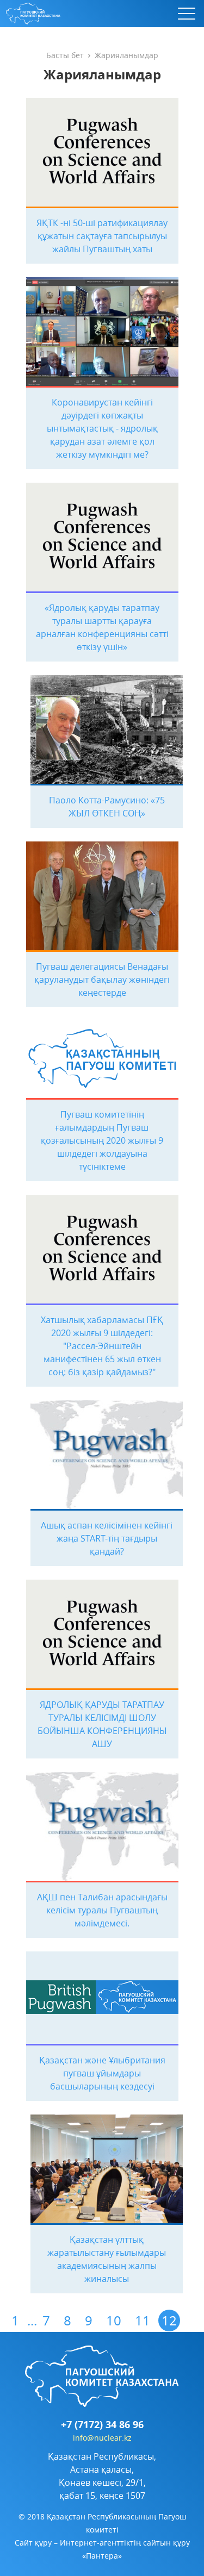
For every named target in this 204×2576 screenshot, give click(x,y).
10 (114, 2321)
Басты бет (65, 55)
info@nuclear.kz (102, 2438)
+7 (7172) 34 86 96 (102, 2425)
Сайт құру (33, 2543)
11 (143, 2321)
